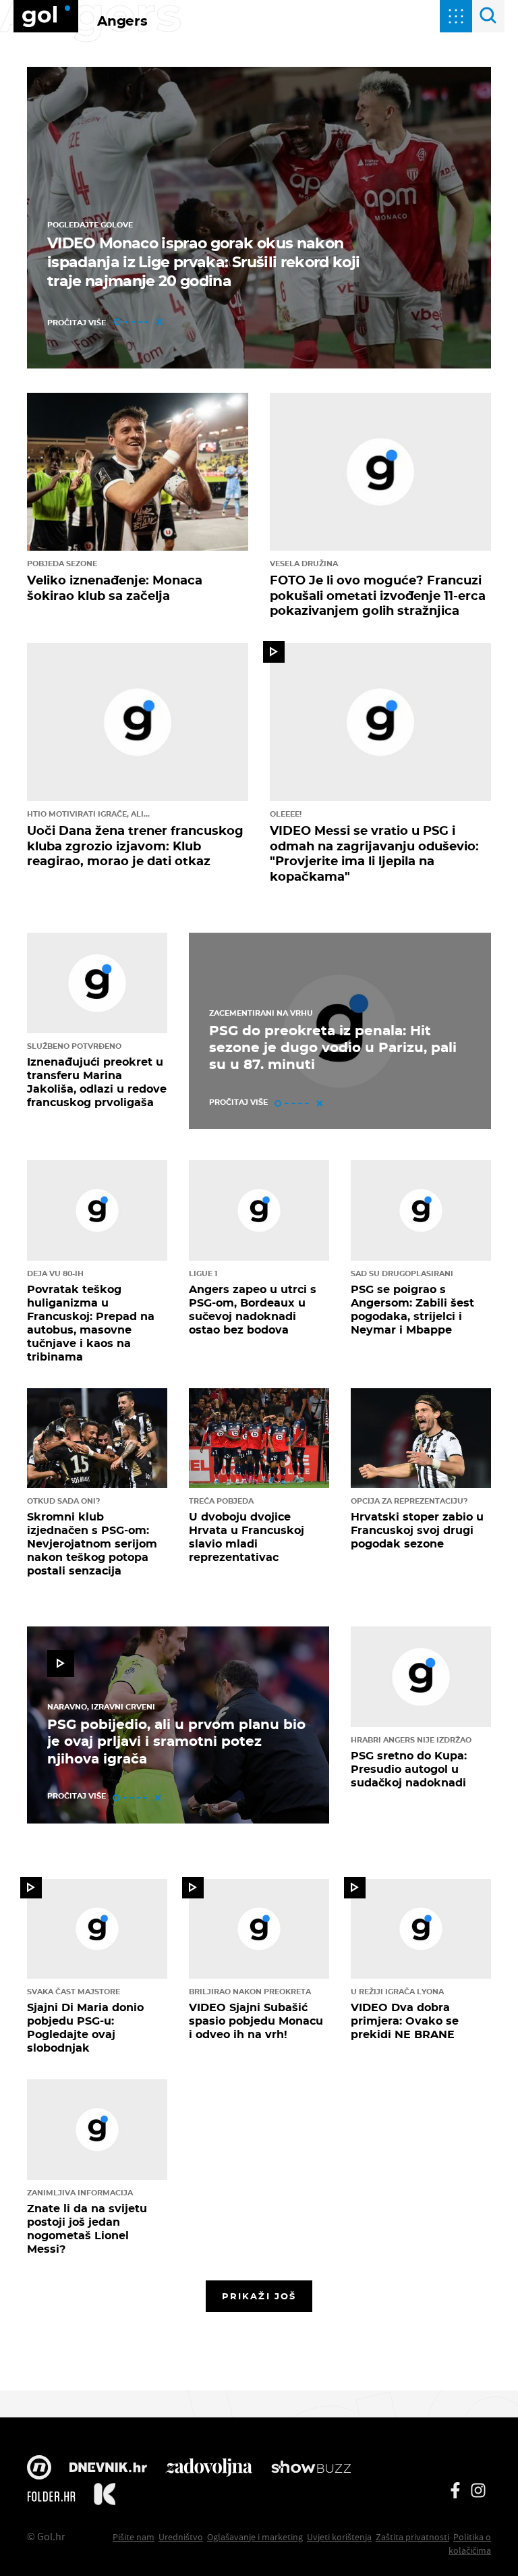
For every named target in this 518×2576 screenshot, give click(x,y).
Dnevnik (108, 2469)
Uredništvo (181, 2537)
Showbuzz (311, 2469)
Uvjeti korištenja (339, 2537)
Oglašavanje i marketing (255, 2537)
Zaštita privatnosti (412, 2537)
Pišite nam (134, 2537)
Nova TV (39, 2469)
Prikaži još (259, 2296)
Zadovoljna (209, 2469)
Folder (51, 2496)
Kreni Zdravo (105, 2496)
